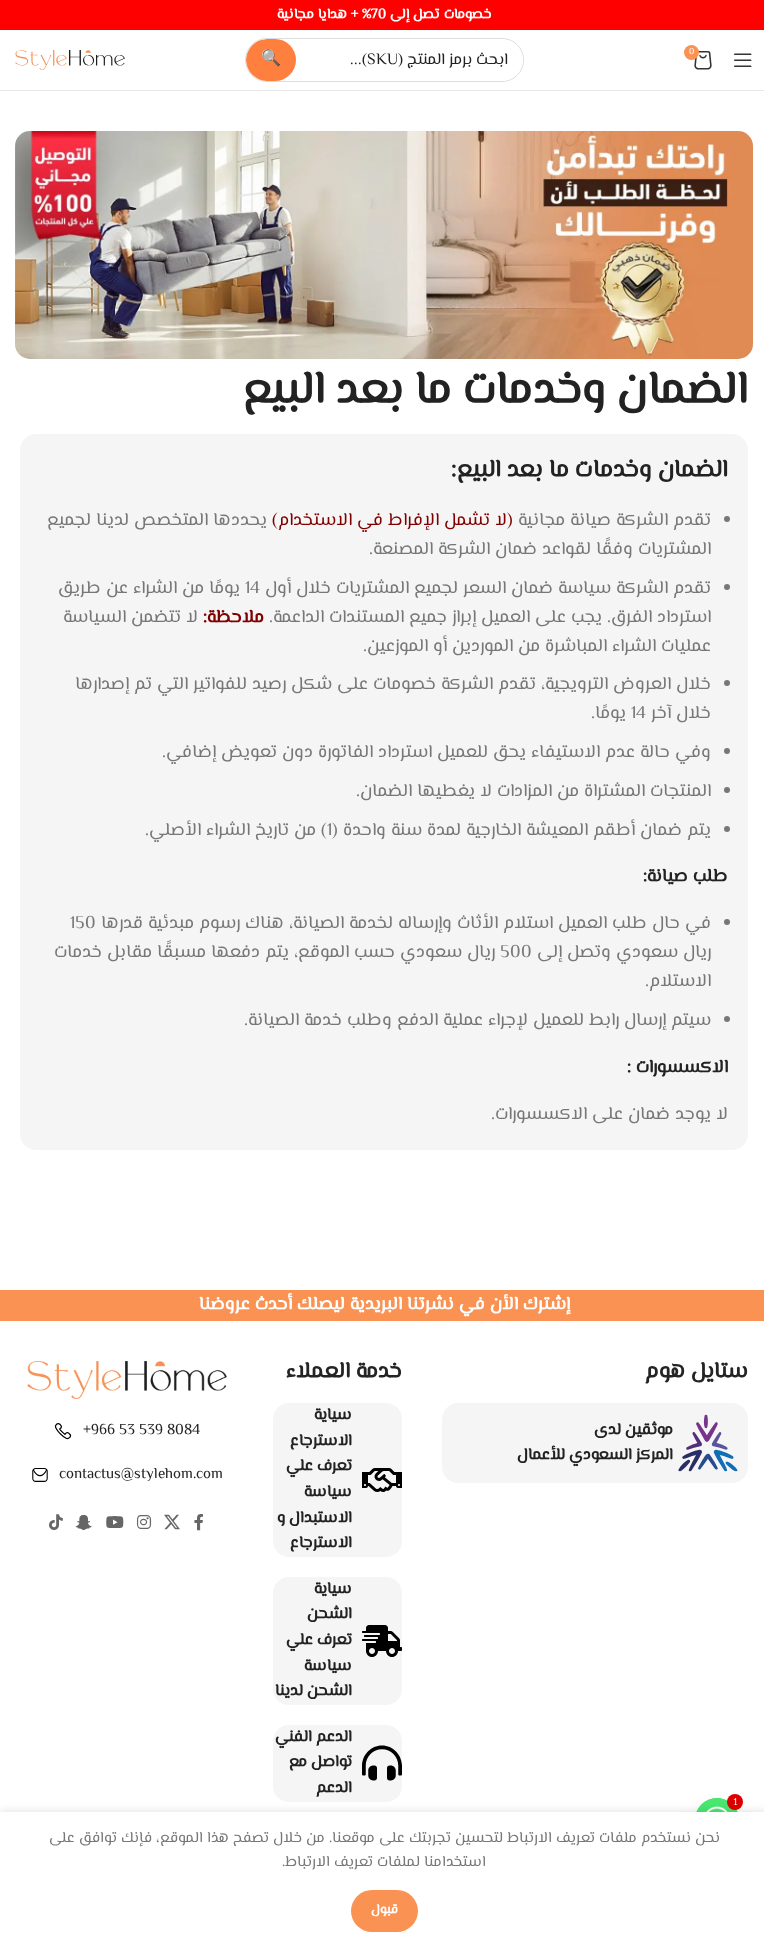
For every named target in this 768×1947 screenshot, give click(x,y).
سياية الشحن (329, 1602)
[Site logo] (70, 60)
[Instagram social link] (143, 1523)
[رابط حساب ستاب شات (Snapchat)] (84, 1523)
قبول (384, 1910)
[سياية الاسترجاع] (382, 1480)
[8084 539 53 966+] (63, 1431)
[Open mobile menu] (743, 60)
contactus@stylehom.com (141, 1474)
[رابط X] (172, 1523)
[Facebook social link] (199, 1523)
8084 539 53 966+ (141, 1430)
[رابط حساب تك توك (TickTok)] (55, 1523)
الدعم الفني (313, 1737)
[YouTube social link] (114, 1523)
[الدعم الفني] (382, 1763)
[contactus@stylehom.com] (40, 1475)
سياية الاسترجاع (321, 1428)
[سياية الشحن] (382, 1641)
